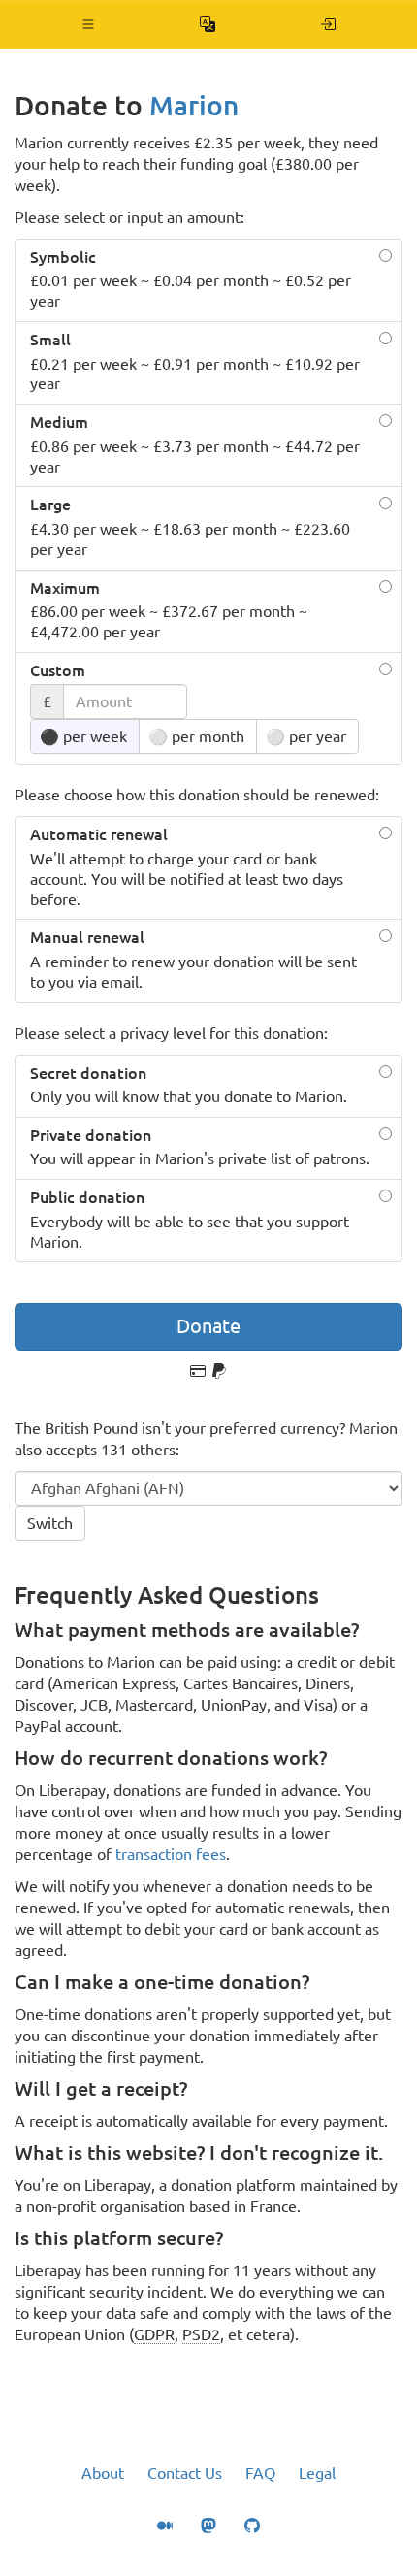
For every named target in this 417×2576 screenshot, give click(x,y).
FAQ (260, 2473)
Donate (208, 1326)
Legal (317, 2473)
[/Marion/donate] (328, 24)
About (103, 2473)
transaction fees (171, 1854)
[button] (89, 24)
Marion (194, 105)
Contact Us (185, 2473)
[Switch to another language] (208, 24)
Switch (50, 1523)
